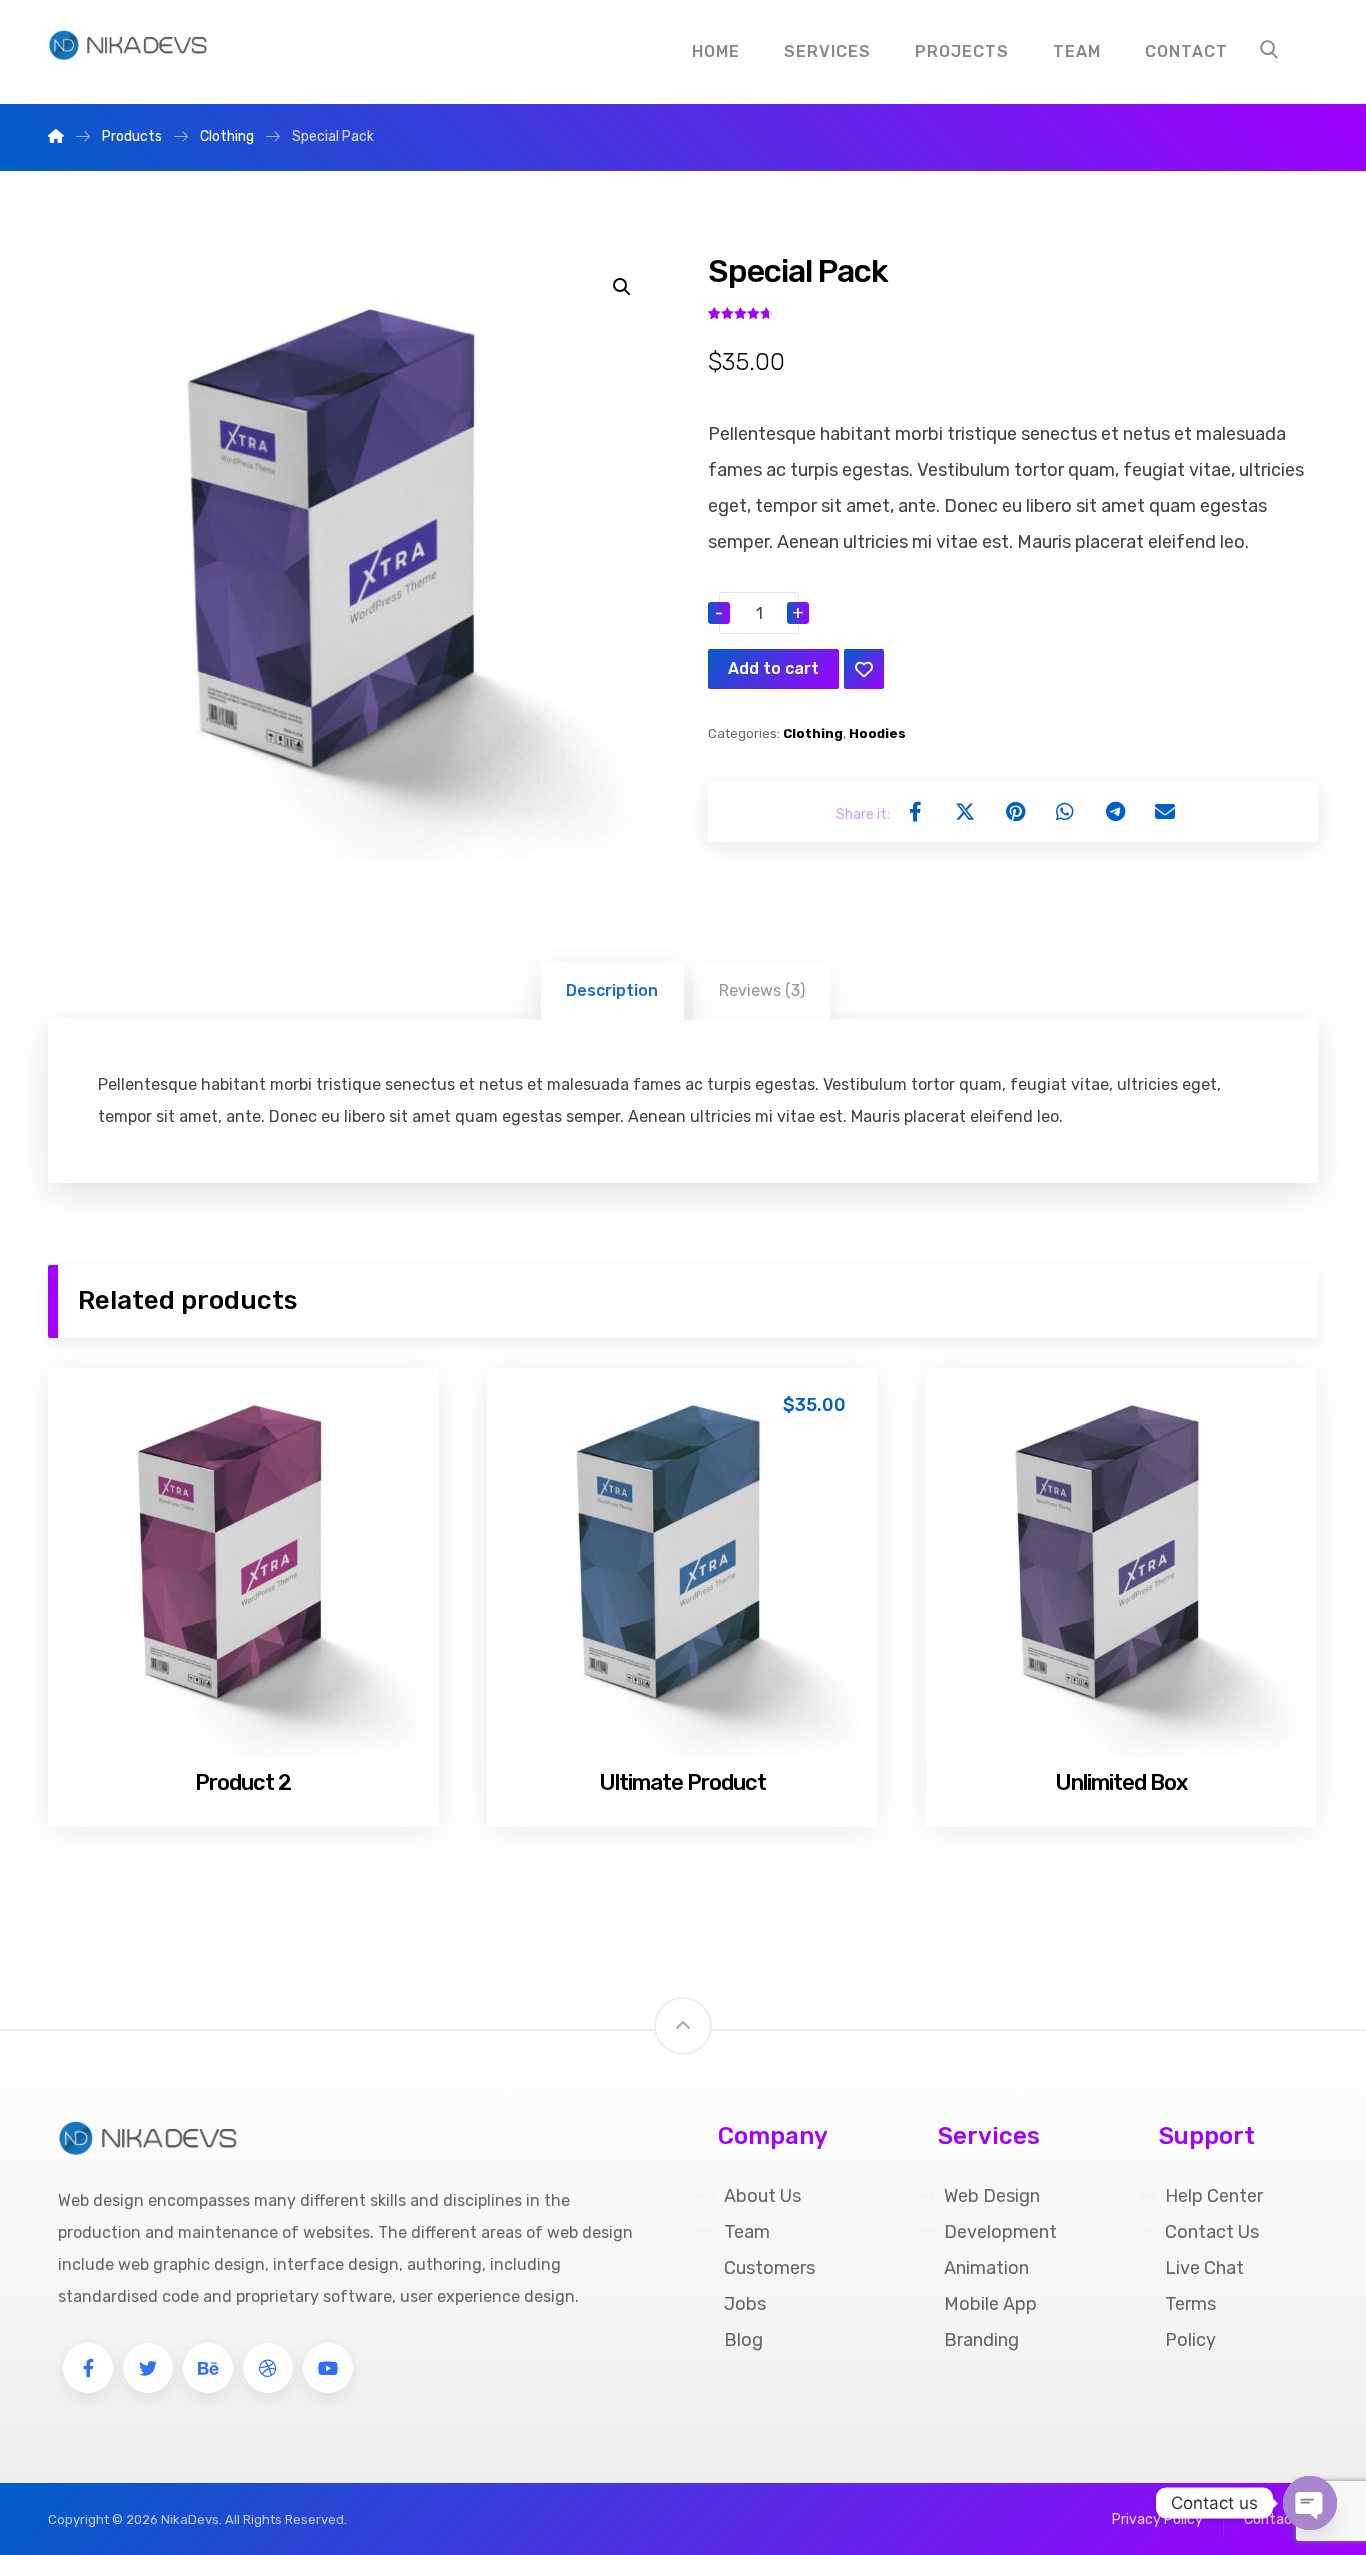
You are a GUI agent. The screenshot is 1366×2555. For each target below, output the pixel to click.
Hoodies (877, 733)
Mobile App (990, 2304)
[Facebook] (88, 2368)
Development (1000, 2232)
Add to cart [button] (695, 1707)
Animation (986, 2268)
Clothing (813, 733)
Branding (981, 2340)
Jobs (745, 2304)
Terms (1190, 2304)
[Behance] (208, 2368)
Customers (769, 2268)
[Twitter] (148, 2368)
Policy (1190, 2340)
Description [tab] (612, 990)
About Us (762, 2196)
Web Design (992, 2196)
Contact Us (1212, 2232)
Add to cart (773, 668)
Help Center (1214, 2196)
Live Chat (1204, 2268)
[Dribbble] (268, 2368)
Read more (254, 1707)
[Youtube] (328, 2368)
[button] (622, 287)
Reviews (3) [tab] (762, 990)
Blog (743, 2340)
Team (747, 2232)
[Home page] (56, 136)
